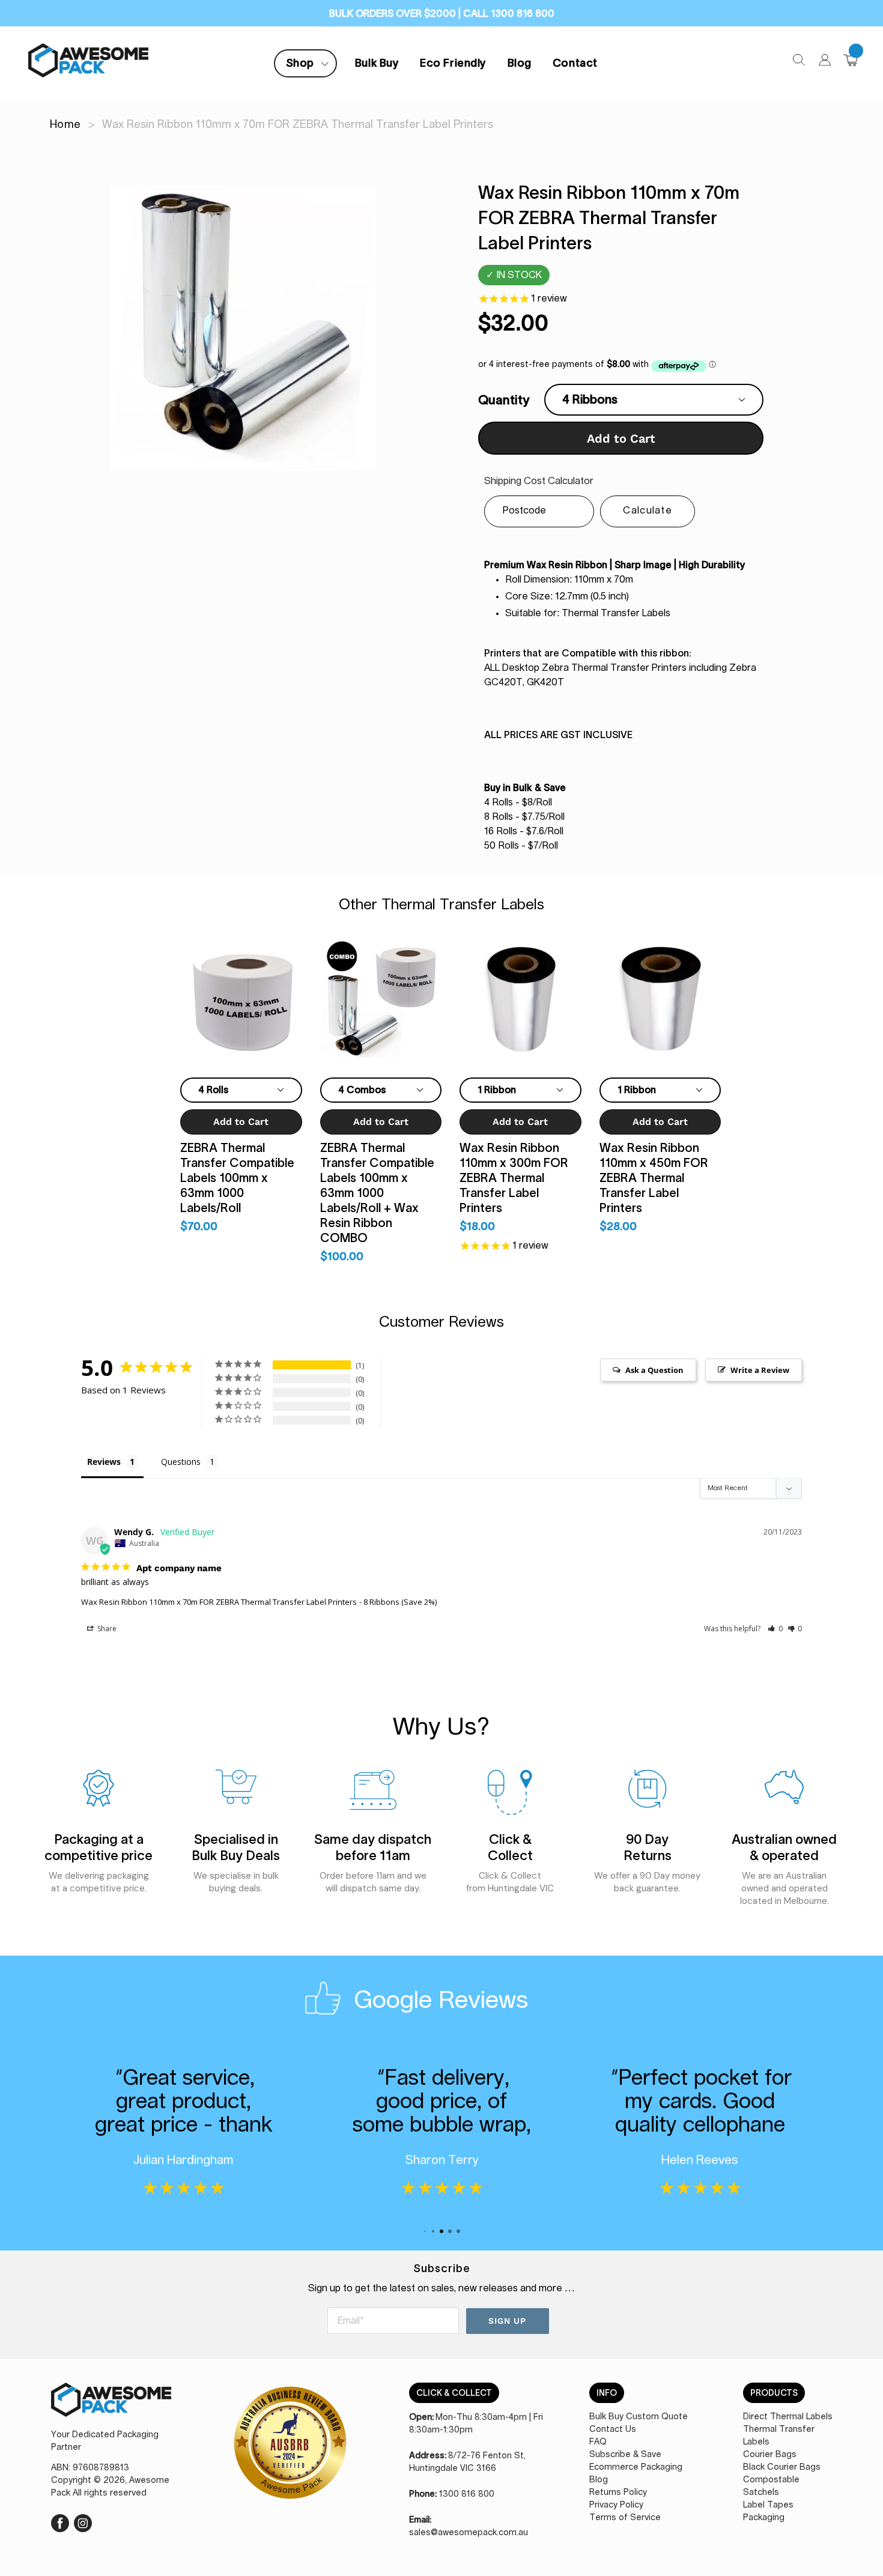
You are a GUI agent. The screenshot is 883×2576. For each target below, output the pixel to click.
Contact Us (613, 2429)
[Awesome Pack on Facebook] (60, 2522)
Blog (520, 63)
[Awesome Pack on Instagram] (83, 2522)
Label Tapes (768, 2505)
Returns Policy (618, 2493)
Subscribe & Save (625, 2455)
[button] (775, 1629)
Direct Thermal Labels (788, 2417)
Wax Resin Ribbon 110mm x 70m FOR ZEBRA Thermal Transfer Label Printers (219, 1602)
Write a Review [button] (760, 1370)
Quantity (504, 400)
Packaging (764, 2518)
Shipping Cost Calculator (539, 481)
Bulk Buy (377, 63)
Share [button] (106, 1629)
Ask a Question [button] (654, 1370)
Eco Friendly (453, 63)
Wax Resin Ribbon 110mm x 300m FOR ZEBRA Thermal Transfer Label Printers (514, 1178)
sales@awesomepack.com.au (469, 2533)
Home (65, 125)
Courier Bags (770, 2455)
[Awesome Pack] (111, 2406)
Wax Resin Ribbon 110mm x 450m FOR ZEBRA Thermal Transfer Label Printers (654, 1178)
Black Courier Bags (782, 2467)
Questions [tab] (181, 1462)
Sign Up (508, 2321)
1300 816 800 (467, 2494)
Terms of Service (625, 2518)
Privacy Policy (616, 2505)
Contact (575, 63)
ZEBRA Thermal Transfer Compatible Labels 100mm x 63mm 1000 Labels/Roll (237, 1178)
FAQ (598, 2442)
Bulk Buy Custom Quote (639, 2417)
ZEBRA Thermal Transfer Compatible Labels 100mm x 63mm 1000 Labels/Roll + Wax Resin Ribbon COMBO (377, 1193)
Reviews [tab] (104, 1462)
